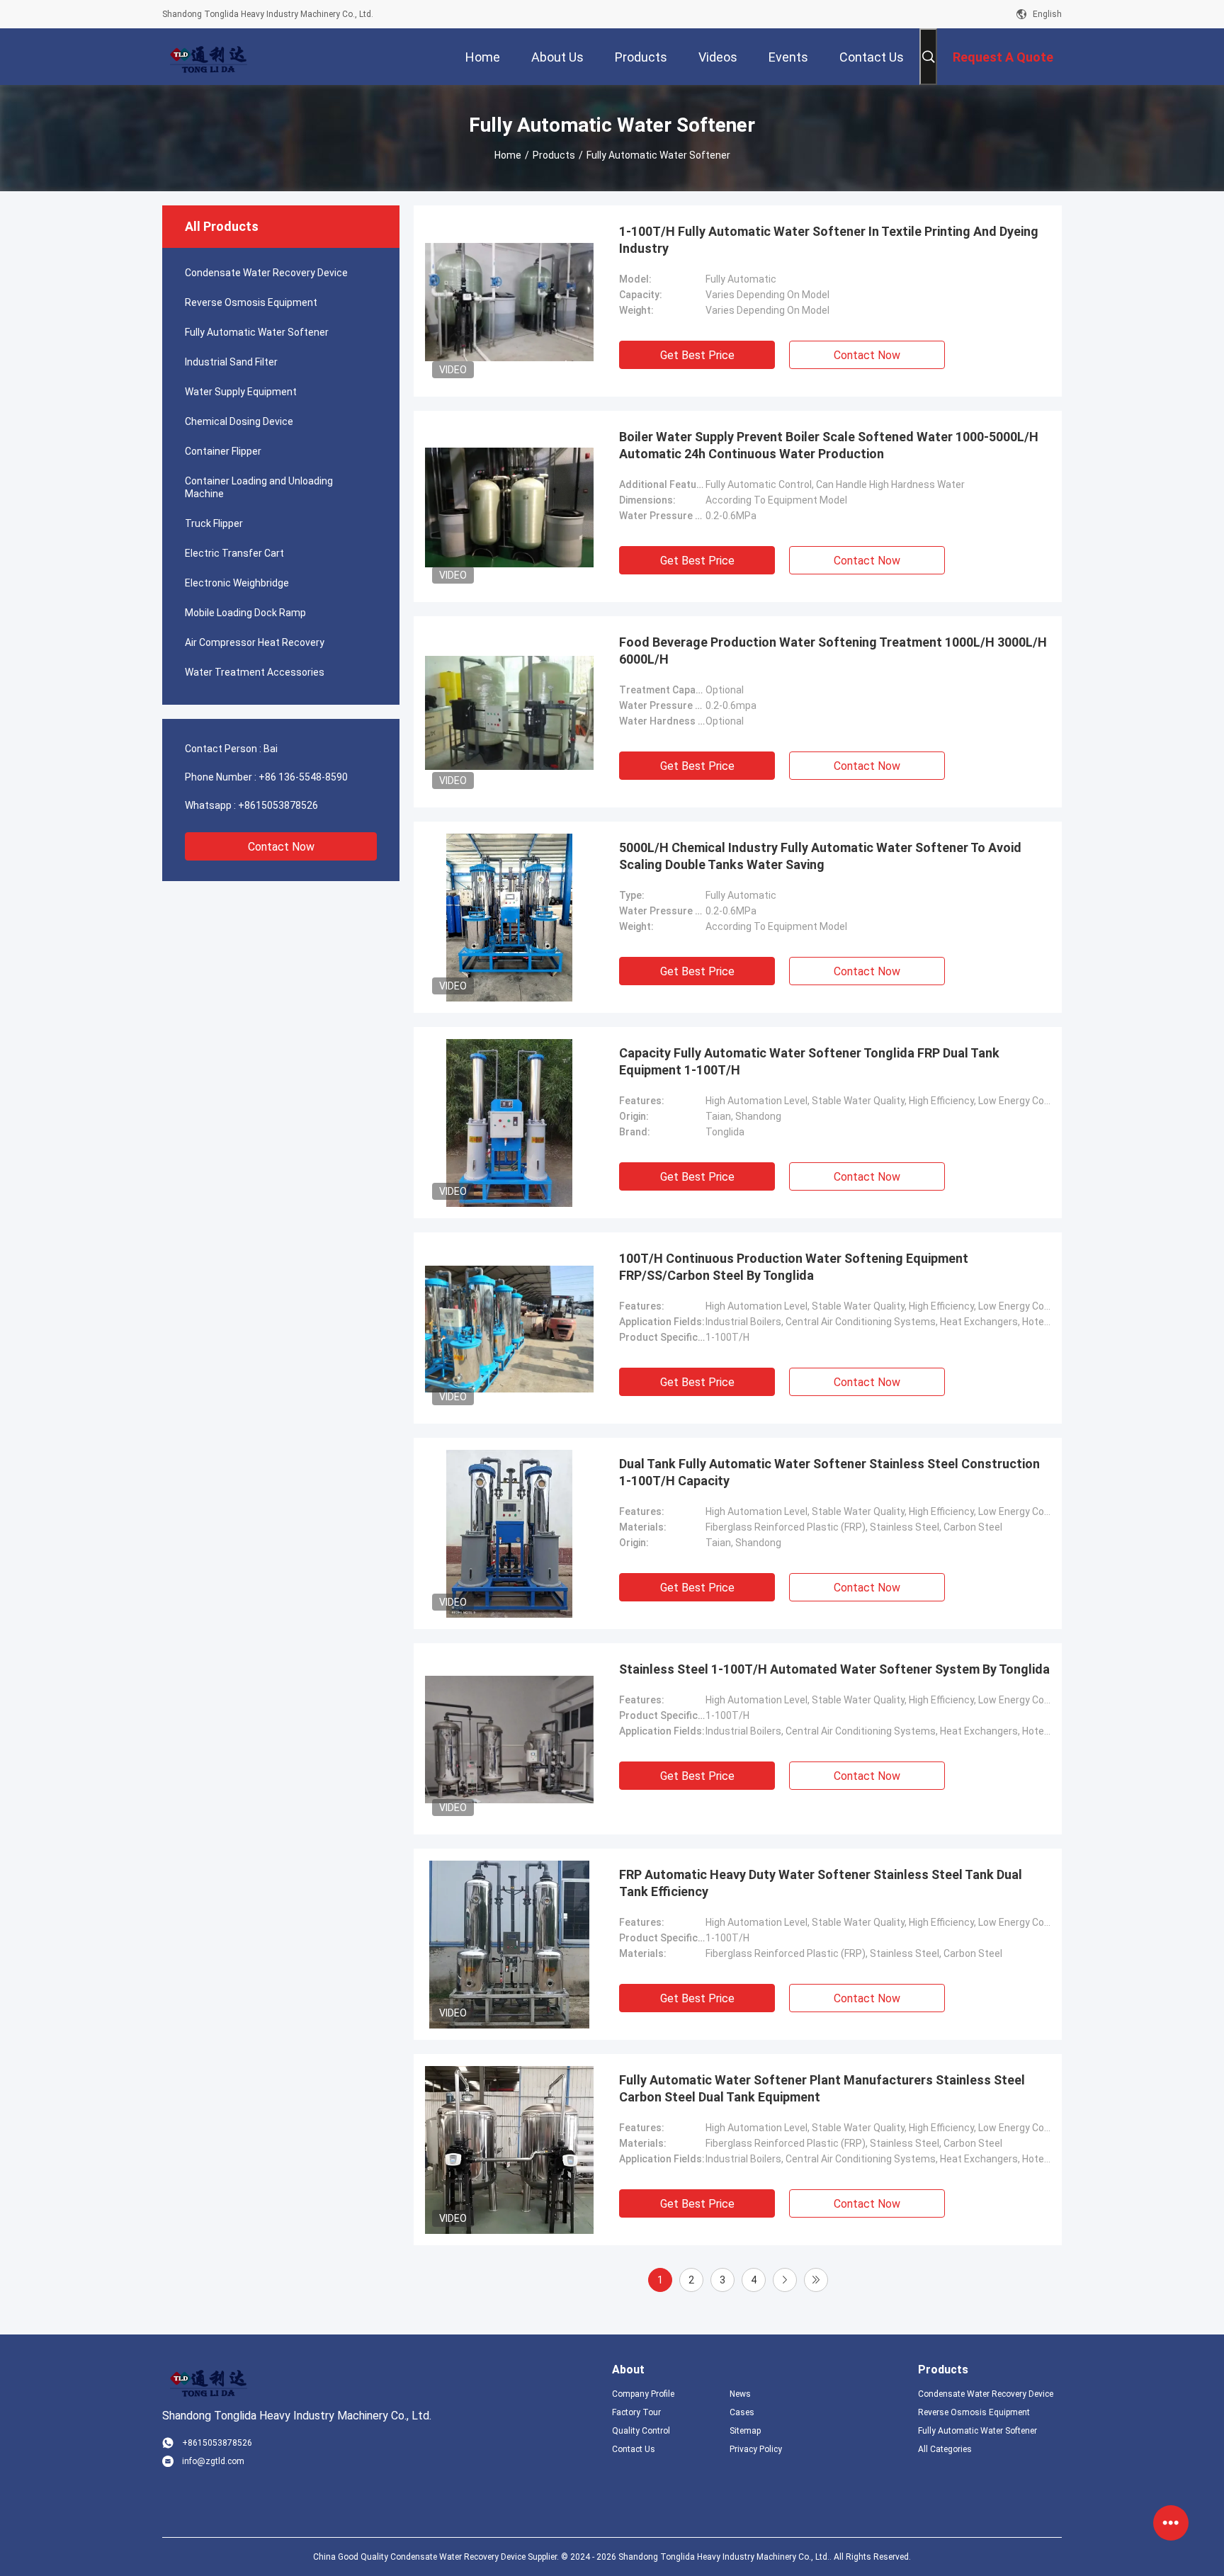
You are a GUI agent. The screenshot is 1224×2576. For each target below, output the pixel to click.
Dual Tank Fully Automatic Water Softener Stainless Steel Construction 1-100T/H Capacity (829, 1472)
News (740, 2394)
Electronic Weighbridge (237, 583)
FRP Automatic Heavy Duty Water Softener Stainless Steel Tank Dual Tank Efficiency (821, 1883)
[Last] (816, 2280)
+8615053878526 (278, 805)
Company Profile (643, 2394)
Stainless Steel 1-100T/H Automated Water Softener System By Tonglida (834, 1669)
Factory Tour (636, 2412)
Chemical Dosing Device (239, 421)
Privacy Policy (756, 2449)
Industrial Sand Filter (231, 362)
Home (508, 155)
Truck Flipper (214, 523)
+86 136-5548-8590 (303, 777)
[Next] (785, 2280)
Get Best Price (697, 355)
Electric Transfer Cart (234, 553)
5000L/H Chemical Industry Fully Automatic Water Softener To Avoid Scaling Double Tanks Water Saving (820, 856)
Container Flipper (223, 451)
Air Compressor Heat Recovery (255, 642)
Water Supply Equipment (241, 392)
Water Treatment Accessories (255, 672)
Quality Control (641, 2431)
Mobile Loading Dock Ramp (245, 613)
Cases (742, 2412)
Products (554, 155)
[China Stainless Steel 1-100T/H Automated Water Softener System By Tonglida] (509, 1739)
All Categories (945, 2449)
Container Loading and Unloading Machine (259, 487)
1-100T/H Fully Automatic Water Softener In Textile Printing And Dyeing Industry (829, 240)
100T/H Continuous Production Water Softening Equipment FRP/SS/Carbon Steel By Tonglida (794, 1267)
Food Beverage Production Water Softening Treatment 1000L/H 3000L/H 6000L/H (833, 651)
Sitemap (745, 2431)
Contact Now (281, 847)
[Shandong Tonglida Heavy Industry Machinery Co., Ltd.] (208, 57)
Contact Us (634, 2449)
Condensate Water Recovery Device (266, 273)
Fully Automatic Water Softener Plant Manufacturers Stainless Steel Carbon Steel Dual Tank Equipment (822, 2088)
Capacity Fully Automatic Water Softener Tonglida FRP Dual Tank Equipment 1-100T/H (809, 1061)
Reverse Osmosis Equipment (251, 302)
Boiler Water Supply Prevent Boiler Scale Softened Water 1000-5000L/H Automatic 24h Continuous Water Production (829, 445)
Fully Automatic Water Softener (257, 332)
